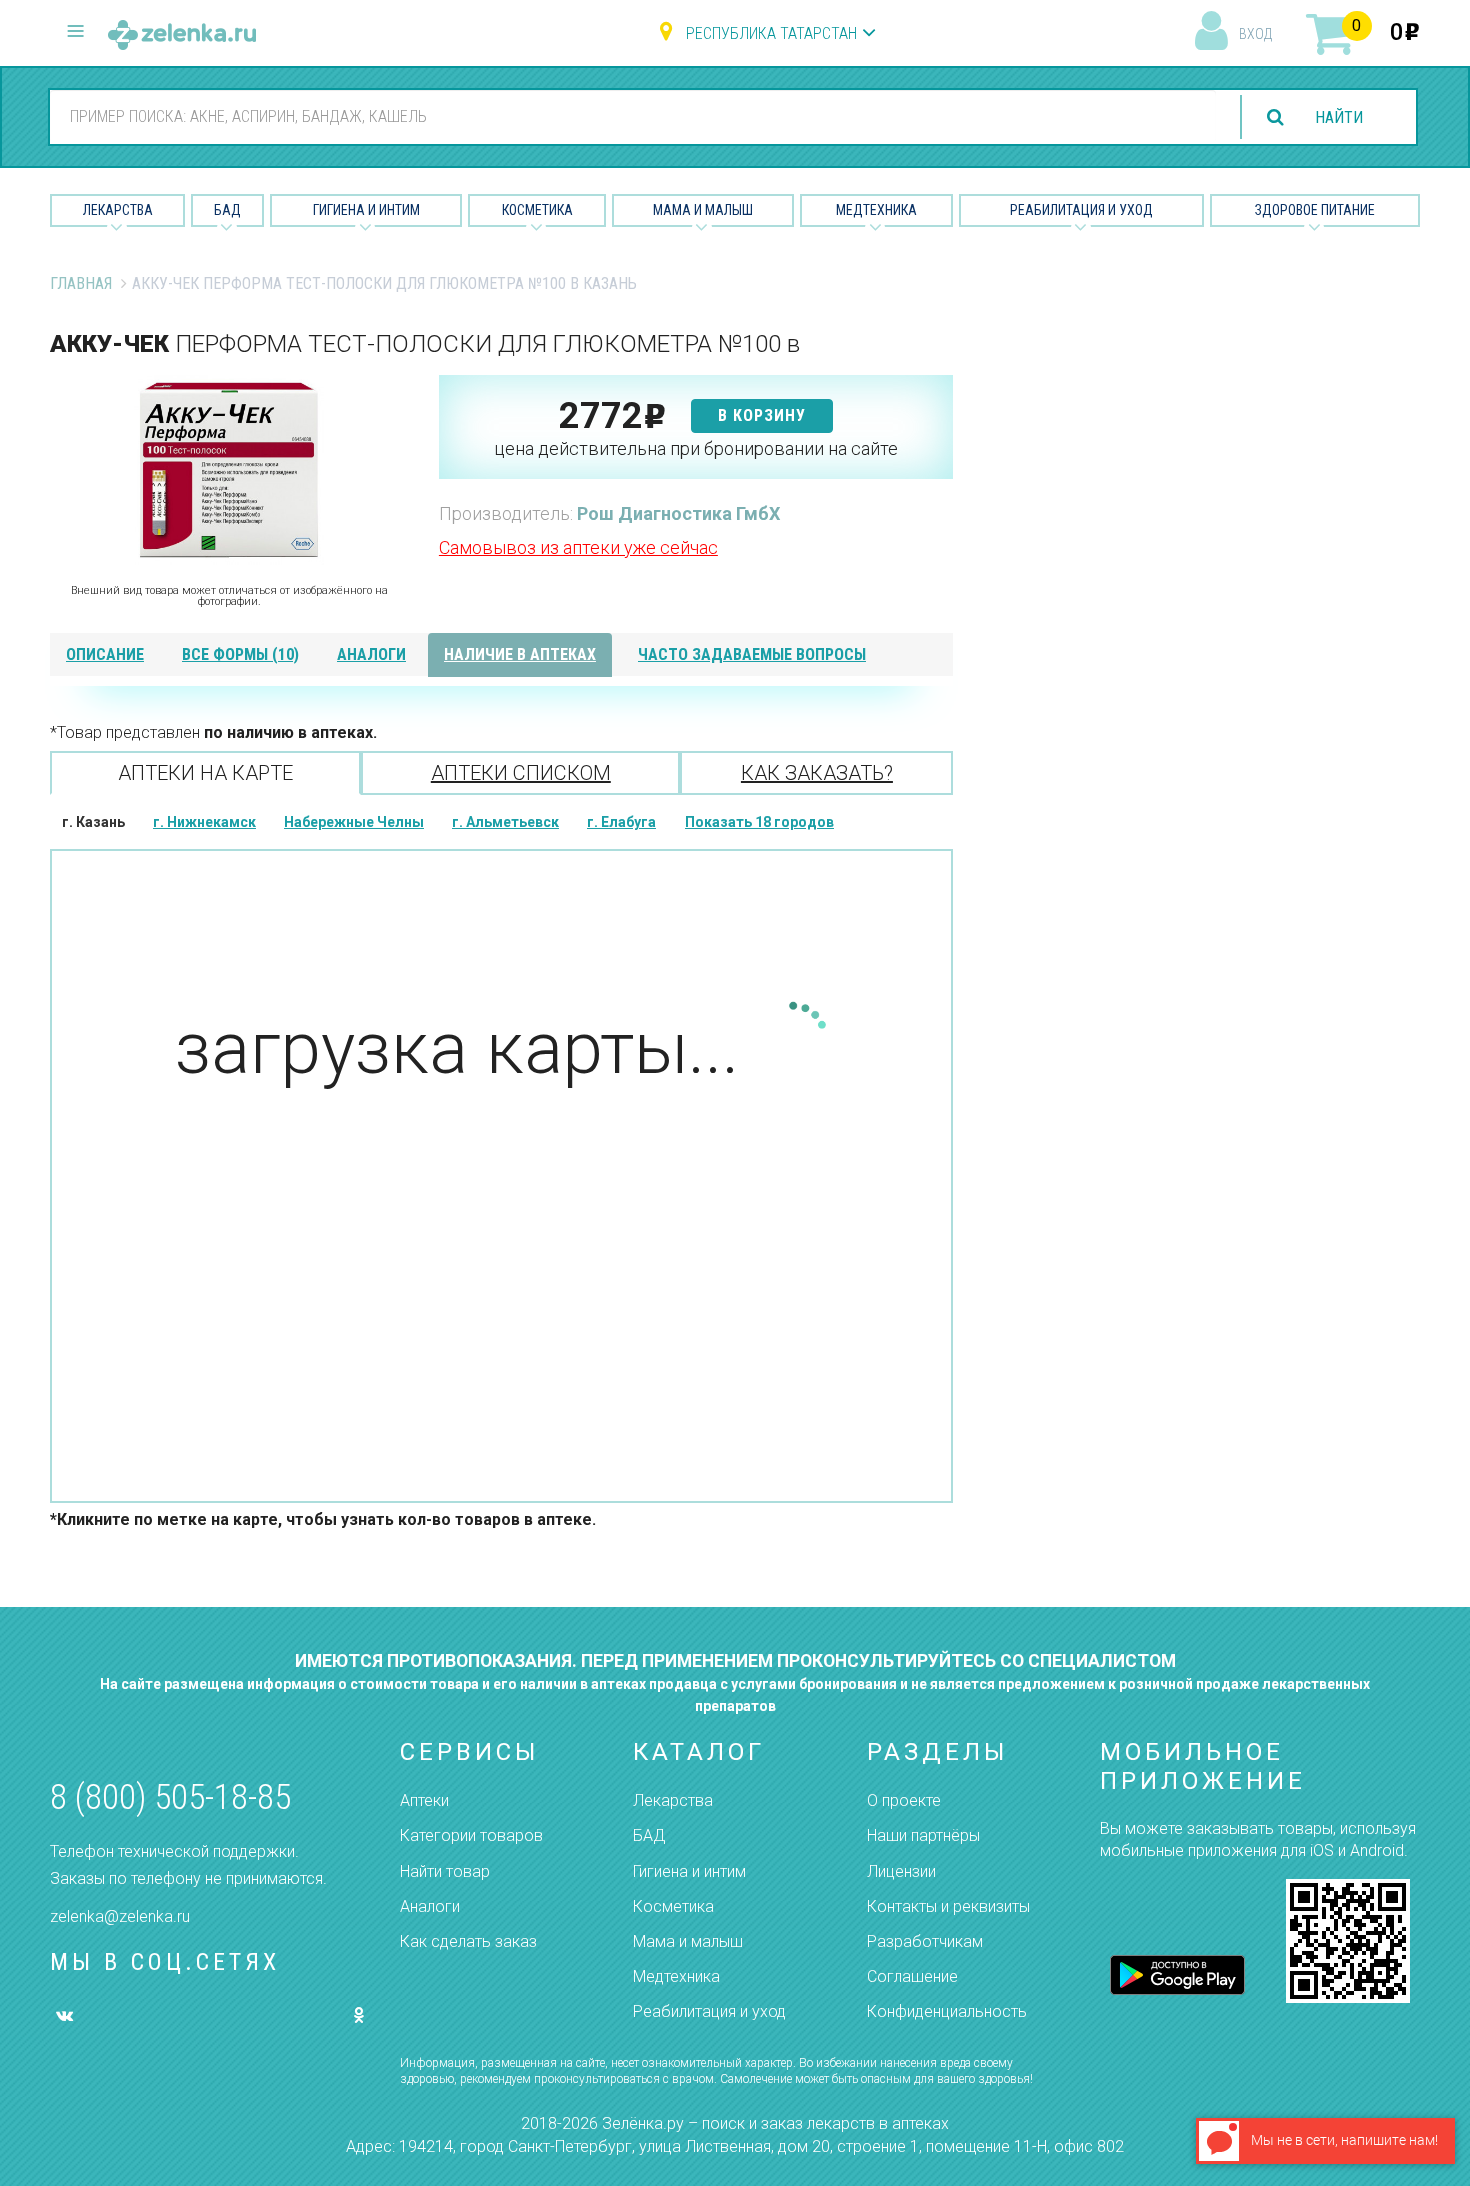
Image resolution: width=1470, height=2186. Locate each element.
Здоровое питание (1315, 210)
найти (1339, 117)
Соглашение (912, 1976)
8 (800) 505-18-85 (170, 1797)
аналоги (371, 654)
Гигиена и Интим (366, 210)
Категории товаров (471, 1835)
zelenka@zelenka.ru (120, 1916)
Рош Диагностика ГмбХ (678, 513)
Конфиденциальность (947, 2011)
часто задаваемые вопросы (752, 654)
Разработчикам (925, 1941)
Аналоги (430, 1906)
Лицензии (901, 1871)
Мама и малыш (703, 210)
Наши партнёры (923, 1835)
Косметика (537, 210)
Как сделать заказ (468, 1941)
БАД (227, 210)
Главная (81, 283)
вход (1255, 34)
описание (105, 654)
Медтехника (876, 210)
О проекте (904, 1800)
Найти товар (445, 1871)
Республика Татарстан (771, 33)
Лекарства (118, 210)
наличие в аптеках (520, 654)
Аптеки (424, 1800)
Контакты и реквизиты (948, 1906)
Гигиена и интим (689, 1871)
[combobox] (633, 116)
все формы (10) (240, 654)
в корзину (762, 415)
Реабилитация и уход (1081, 210)
